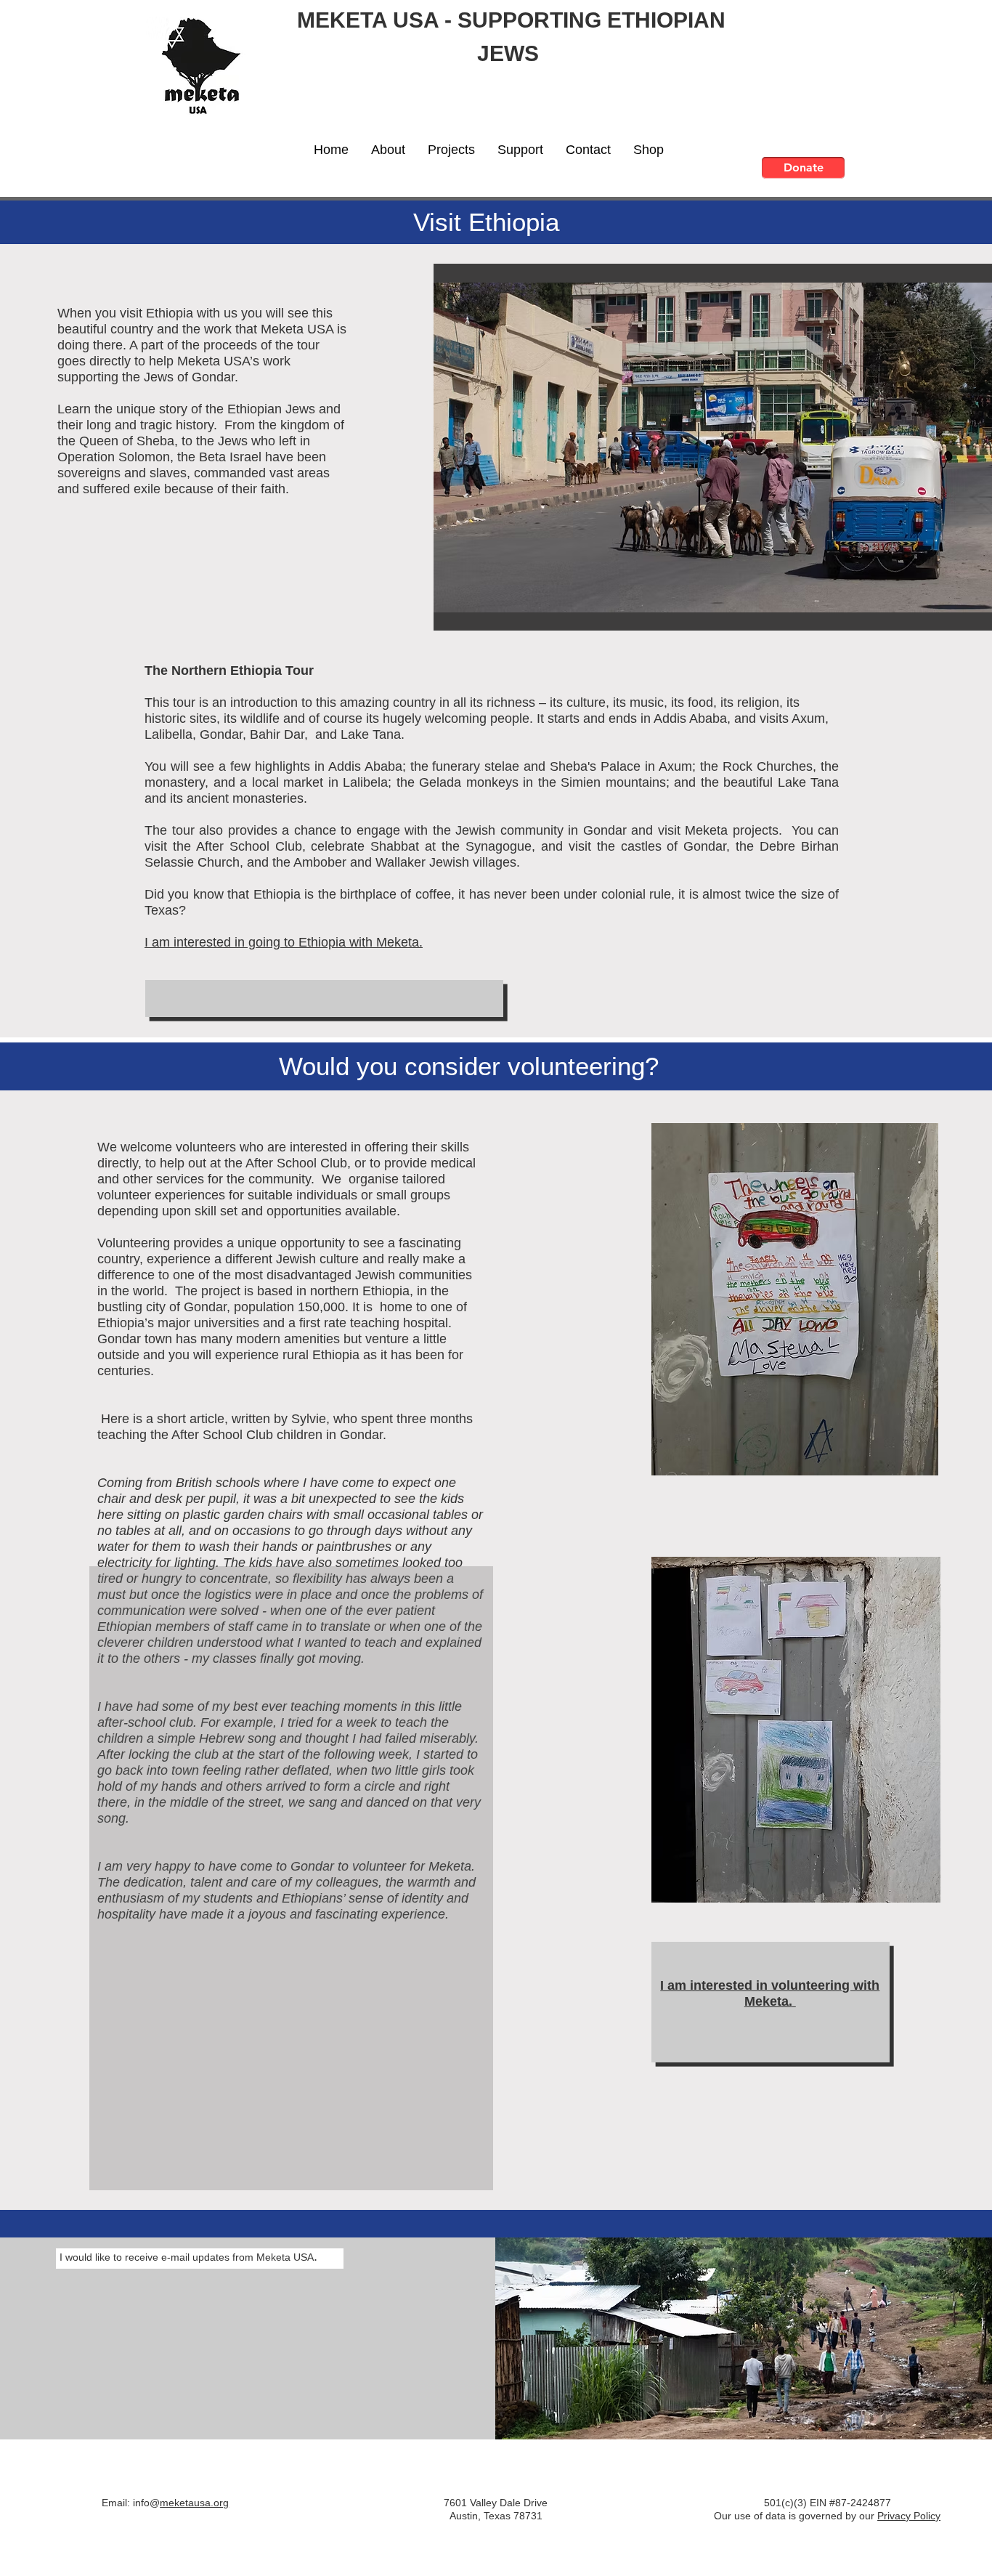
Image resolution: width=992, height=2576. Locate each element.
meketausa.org (194, 2503)
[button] (388, 150)
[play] (963, 618)
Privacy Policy (909, 2516)
